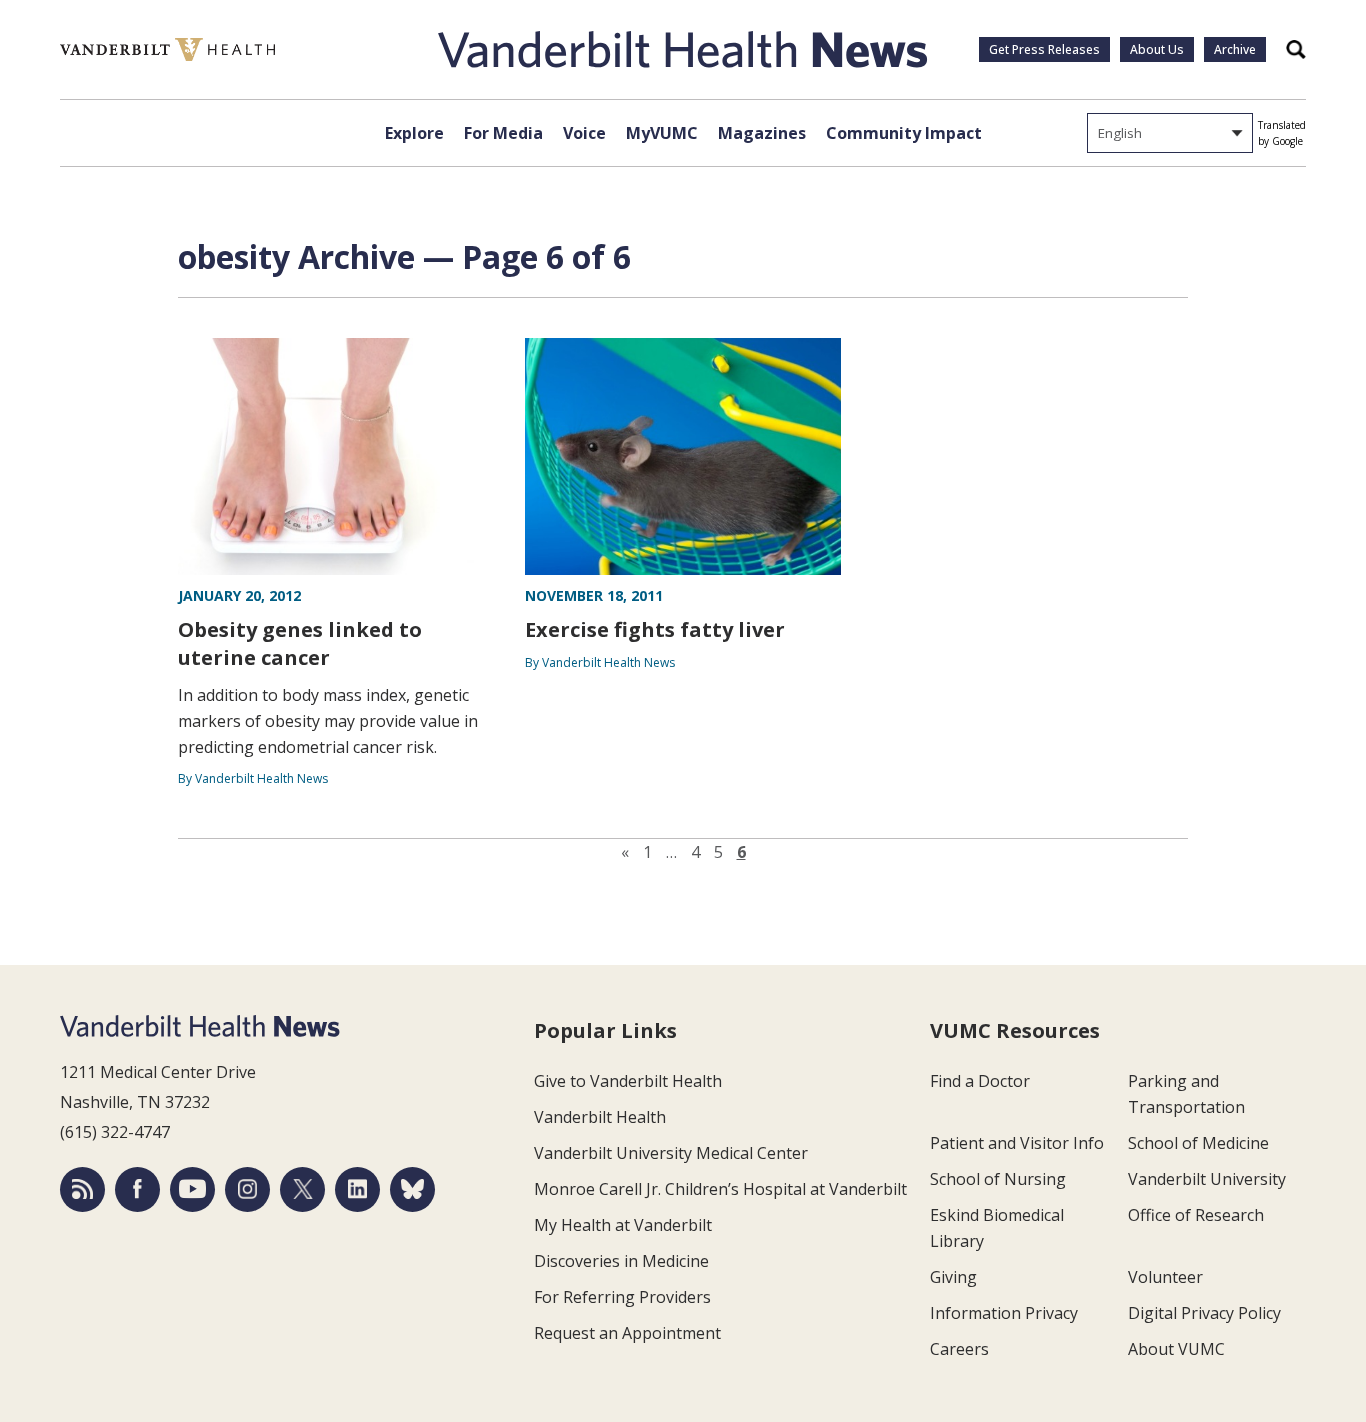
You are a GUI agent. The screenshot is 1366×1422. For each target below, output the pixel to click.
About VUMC (1176, 1349)
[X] (302, 1189)
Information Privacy (1004, 1313)
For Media (503, 133)
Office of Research (1196, 1215)
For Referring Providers (622, 1297)
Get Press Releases (1044, 49)
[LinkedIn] (357, 1189)
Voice (584, 133)
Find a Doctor (980, 1081)
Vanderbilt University (1207, 1179)
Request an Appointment (627, 1333)
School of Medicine (1198, 1143)
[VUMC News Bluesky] (412, 1189)
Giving (953, 1277)
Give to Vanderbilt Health (628, 1081)
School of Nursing (998, 1179)
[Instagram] (247, 1189)
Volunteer (1165, 1277)
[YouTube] (192, 1189)
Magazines (762, 133)
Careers (959, 1349)
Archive (1235, 49)
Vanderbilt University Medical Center (671, 1153)
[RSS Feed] (82, 1189)
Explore (414, 133)
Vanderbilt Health (600, 1117)
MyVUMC (662, 133)
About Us (1157, 49)
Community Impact (904, 133)
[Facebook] (137, 1189)
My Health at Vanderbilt (623, 1225)
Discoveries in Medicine (621, 1261)
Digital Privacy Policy (1204, 1313)
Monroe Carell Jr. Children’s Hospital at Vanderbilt (720, 1189)
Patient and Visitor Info (1017, 1143)
